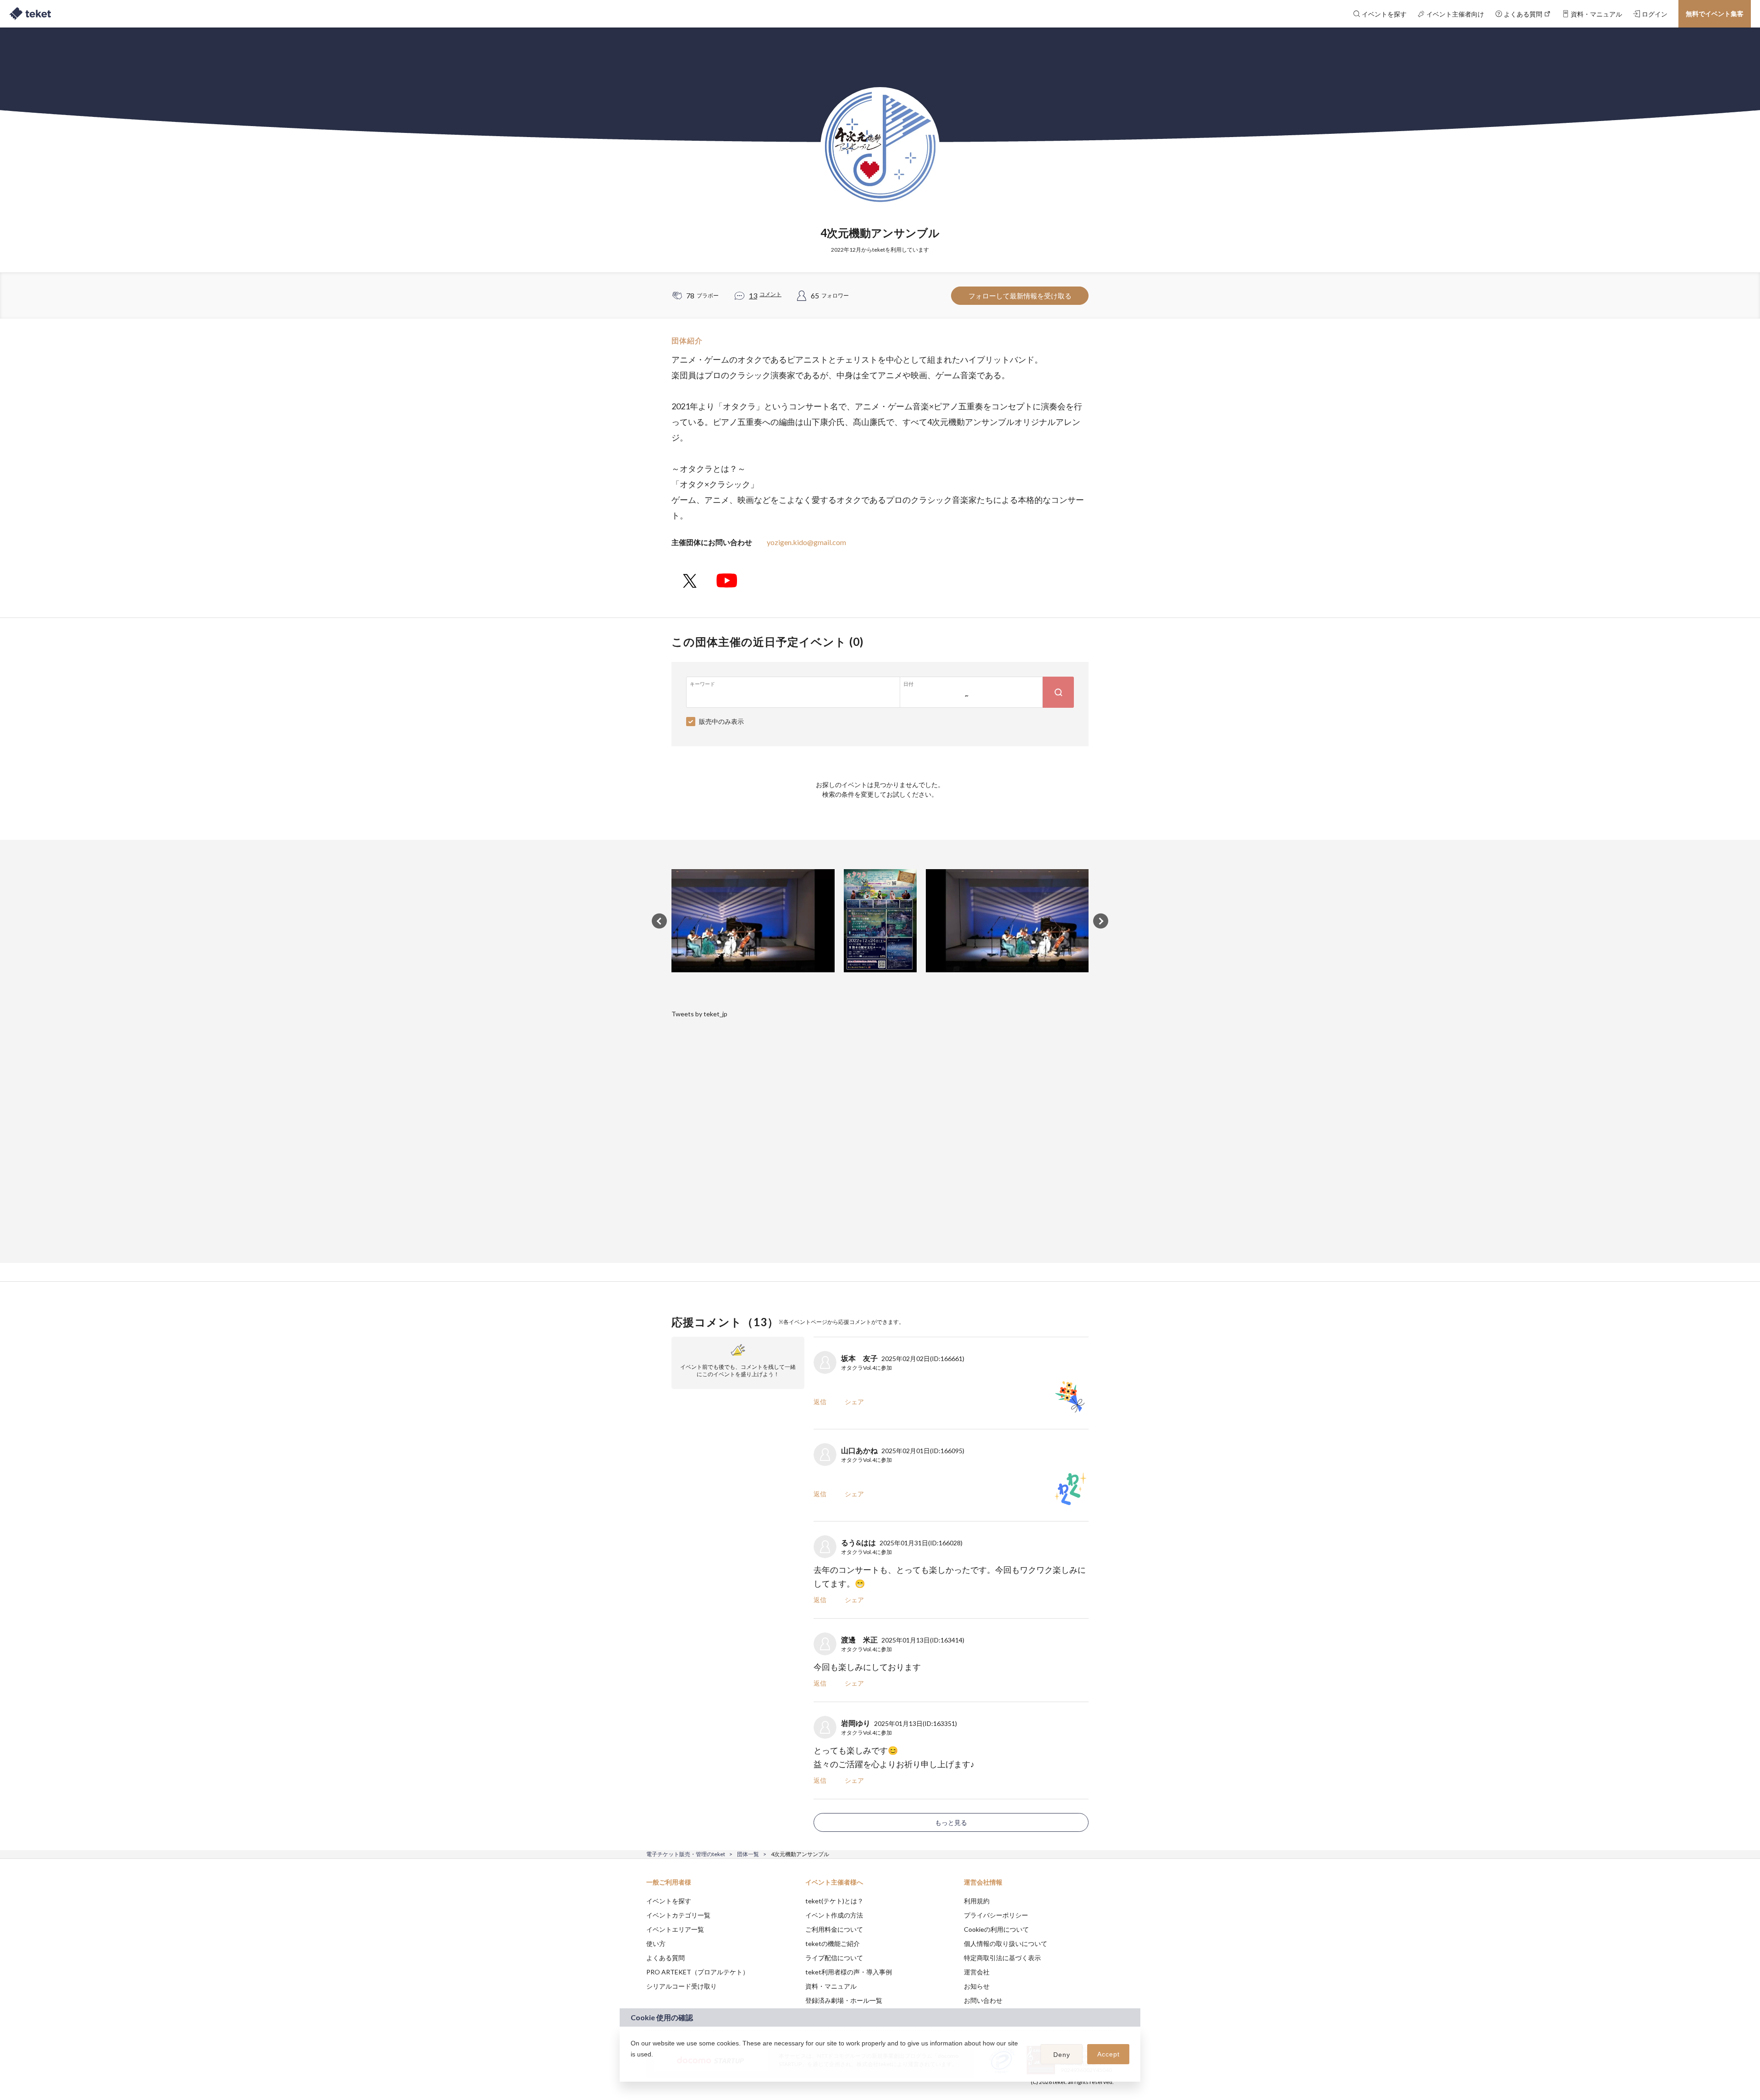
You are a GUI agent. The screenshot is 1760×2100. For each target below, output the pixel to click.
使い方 (656, 1943)
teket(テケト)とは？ (834, 1901)
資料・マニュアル (831, 1986)
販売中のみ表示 (721, 721)
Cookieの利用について (996, 1929)
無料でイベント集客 (1715, 14)
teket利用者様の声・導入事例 (849, 1972)
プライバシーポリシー (996, 1915)
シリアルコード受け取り (682, 1986)
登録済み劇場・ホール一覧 (844, 2000)
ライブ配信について (834, 1958)
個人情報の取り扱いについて (1006, 1943)
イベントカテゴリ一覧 (678, 1915)
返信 (820, 1402)
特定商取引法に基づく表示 (1002, 1958)
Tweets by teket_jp (699, 1014)
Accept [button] (1108, 2054)
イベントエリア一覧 (675, 1929)
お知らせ (977, 1986)
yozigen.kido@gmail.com (806, 542)
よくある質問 (665, 1958)
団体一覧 (748, 1854)
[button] (632, 2066)
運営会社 (977, 1972)
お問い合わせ (983, 2000)
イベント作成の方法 (834, 1915)
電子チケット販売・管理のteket (686, 1854)
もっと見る (951, 1822)
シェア (854, 1402)
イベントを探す (669, 1901)
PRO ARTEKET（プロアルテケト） (698, 1972)
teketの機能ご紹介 (833, 1943)
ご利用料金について (834, 1929)
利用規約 (977, 1901)
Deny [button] (1062, 2055)
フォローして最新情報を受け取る (1020, 296)
